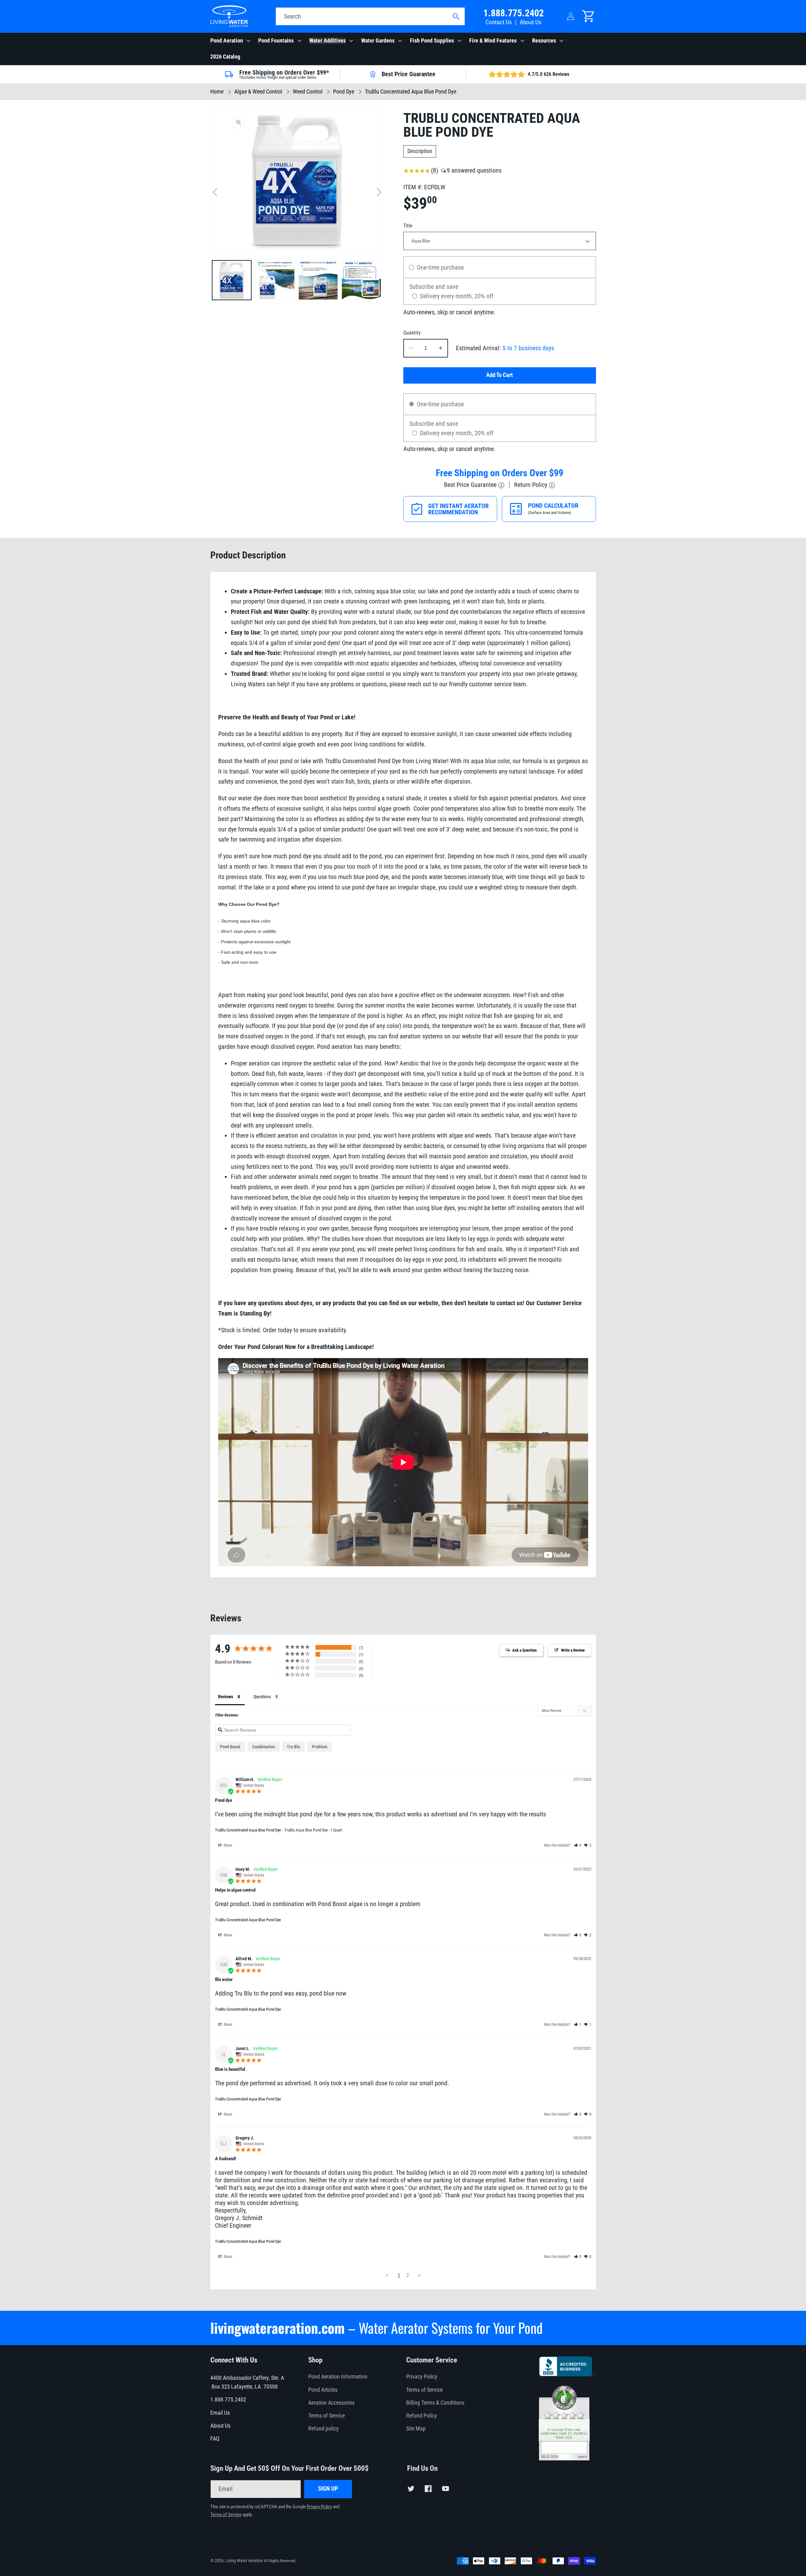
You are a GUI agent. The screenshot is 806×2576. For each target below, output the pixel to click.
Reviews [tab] (226, 1697)
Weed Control (308, 92)
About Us (531, 22)
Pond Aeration (227, 41)
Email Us (220, 2413)
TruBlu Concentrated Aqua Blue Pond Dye (248, 1830)
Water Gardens (378, 41)
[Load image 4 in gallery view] (361, 280)
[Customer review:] (564, 2458)
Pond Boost (230, 1747)
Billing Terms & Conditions (435, 2403)
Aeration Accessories (331, 2403)
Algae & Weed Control (258, 92)
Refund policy (324, 2429)
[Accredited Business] (568, 2374)
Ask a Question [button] (524, 1650)
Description (420, 151)
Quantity (412, 333)
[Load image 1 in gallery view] (232, 280)
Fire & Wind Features (493, 41)
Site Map (416, 2429)
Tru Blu (293, 1747)
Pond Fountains (276, 41)
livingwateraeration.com (278, 2328)
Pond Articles (323, 2390)
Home (217, 92)
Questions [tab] (262, 1697)
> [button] (419, 2275)
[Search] (456, 17)
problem (320, 1747)
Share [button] (227, 1845)
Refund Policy (422, 2416)
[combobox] (370, 16)
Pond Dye (344, 92)
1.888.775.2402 (514, 13)
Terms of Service (326, 2416)
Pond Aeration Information (338, 2377)
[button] (230, 41)
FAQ (215, 2439)
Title (408, 226)
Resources (544, 41)
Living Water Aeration (244, 2561)
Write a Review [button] (573, 1650)
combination (264, 1747)
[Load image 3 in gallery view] (318, 280)
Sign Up (328, 2489)
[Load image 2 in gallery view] (275, 280)
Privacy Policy (422, 2377)
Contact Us (499, 22)
